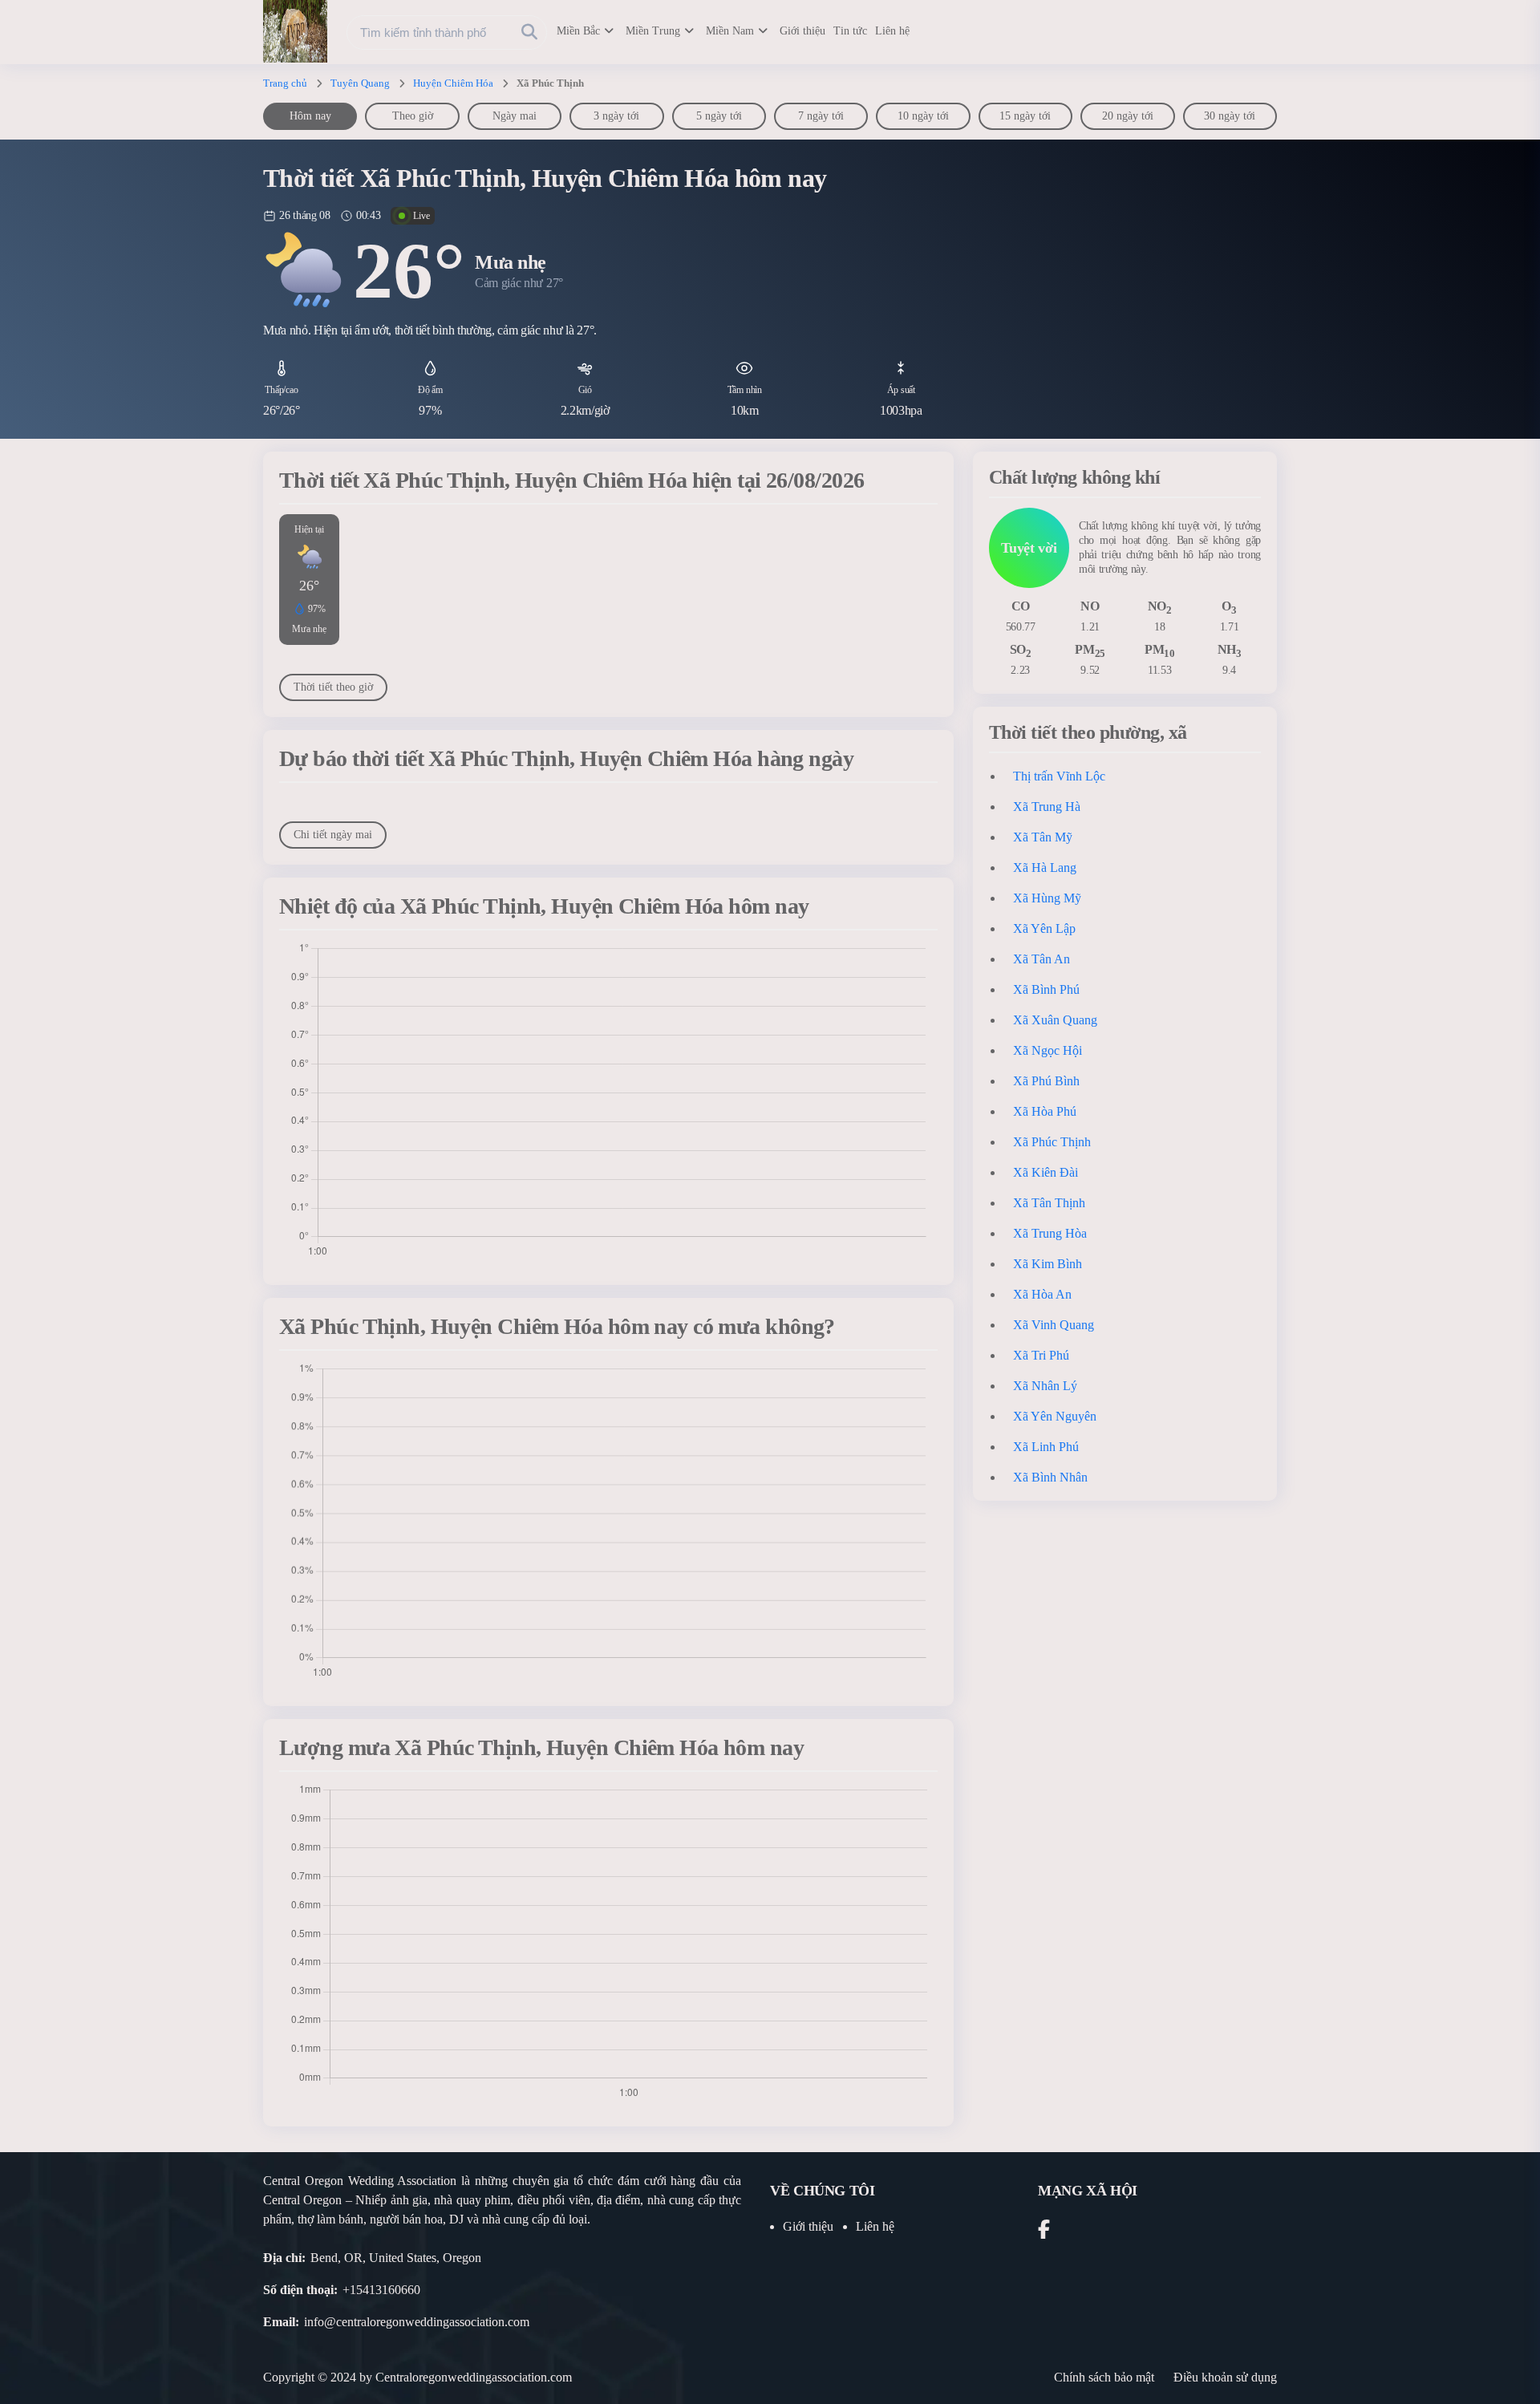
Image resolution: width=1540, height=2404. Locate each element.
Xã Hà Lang (1045, 868)
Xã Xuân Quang (1055, 1020)
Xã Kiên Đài (1046, 1172)
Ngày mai (515, 116)
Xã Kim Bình (1048, 1264)
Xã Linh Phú (1046, 1447)
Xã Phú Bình (1046, 1081)
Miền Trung (653, 31)
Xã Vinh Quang (1054, 1325)
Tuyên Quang (360, 83)
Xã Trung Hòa (1050, 1233)
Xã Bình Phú (1046, 989)
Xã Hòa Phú (1045, 1111)
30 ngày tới (1230, 116)
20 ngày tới (1128, 116)
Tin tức (850, 31)
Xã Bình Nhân (1050, 1477)
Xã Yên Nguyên (1055, 1416)
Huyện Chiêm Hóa (453, 83)
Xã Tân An (1042, 959)
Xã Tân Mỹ (1043, 837)
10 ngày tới (923, 116)
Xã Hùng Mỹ (1047, 898)
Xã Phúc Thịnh (1052, 1142)
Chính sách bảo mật (1104, 2377)
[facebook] (1044, 2232)
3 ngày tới (616, 116)
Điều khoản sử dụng (1225, 2377)
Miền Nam (730, 31)
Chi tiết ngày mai (333, 835)
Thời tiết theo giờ (333, 687)
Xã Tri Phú (1041, 1355)
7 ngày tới (821, 116)
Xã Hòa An (1042, 1294)
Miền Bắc (578, 31)
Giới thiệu (802, 31)
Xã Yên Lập (1044, 928)
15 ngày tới (1025, 116)
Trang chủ (285, 83)
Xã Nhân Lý (1045, 1386)
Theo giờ (413, 116)
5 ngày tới (719, 116)
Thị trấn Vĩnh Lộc (1059, 776)
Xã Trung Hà (1047, 807)
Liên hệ (892, 31)
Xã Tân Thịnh (1049, 1203)
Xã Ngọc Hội (1048, 1050)
